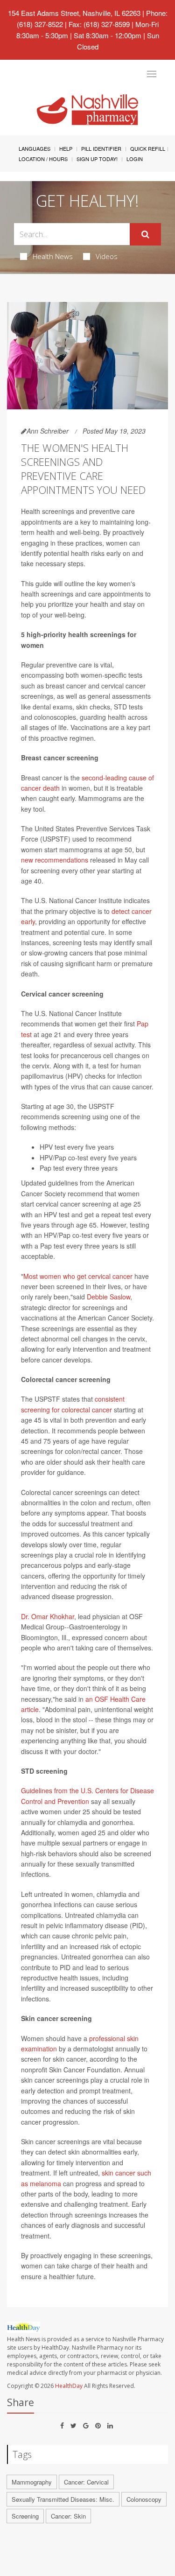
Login (135, 159)
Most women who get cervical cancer (78, 1276)
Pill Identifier (101, 148)
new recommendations (55, 860)
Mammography (32, 2482)
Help (66, 148)
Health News (53, 256)
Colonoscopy (144, 2499)
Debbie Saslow (108, 1297)
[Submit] (145, 234)
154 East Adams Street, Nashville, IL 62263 (74, 13)
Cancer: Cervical (86, 2482)
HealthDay (69, 2386)
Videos (107, 256)
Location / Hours (43, 159)
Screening (25, 2516)
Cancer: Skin (68, 2516)
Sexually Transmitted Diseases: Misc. (63, 2499)
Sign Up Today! (97, 159)
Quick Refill (148, 148)
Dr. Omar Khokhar (48, 1616)
